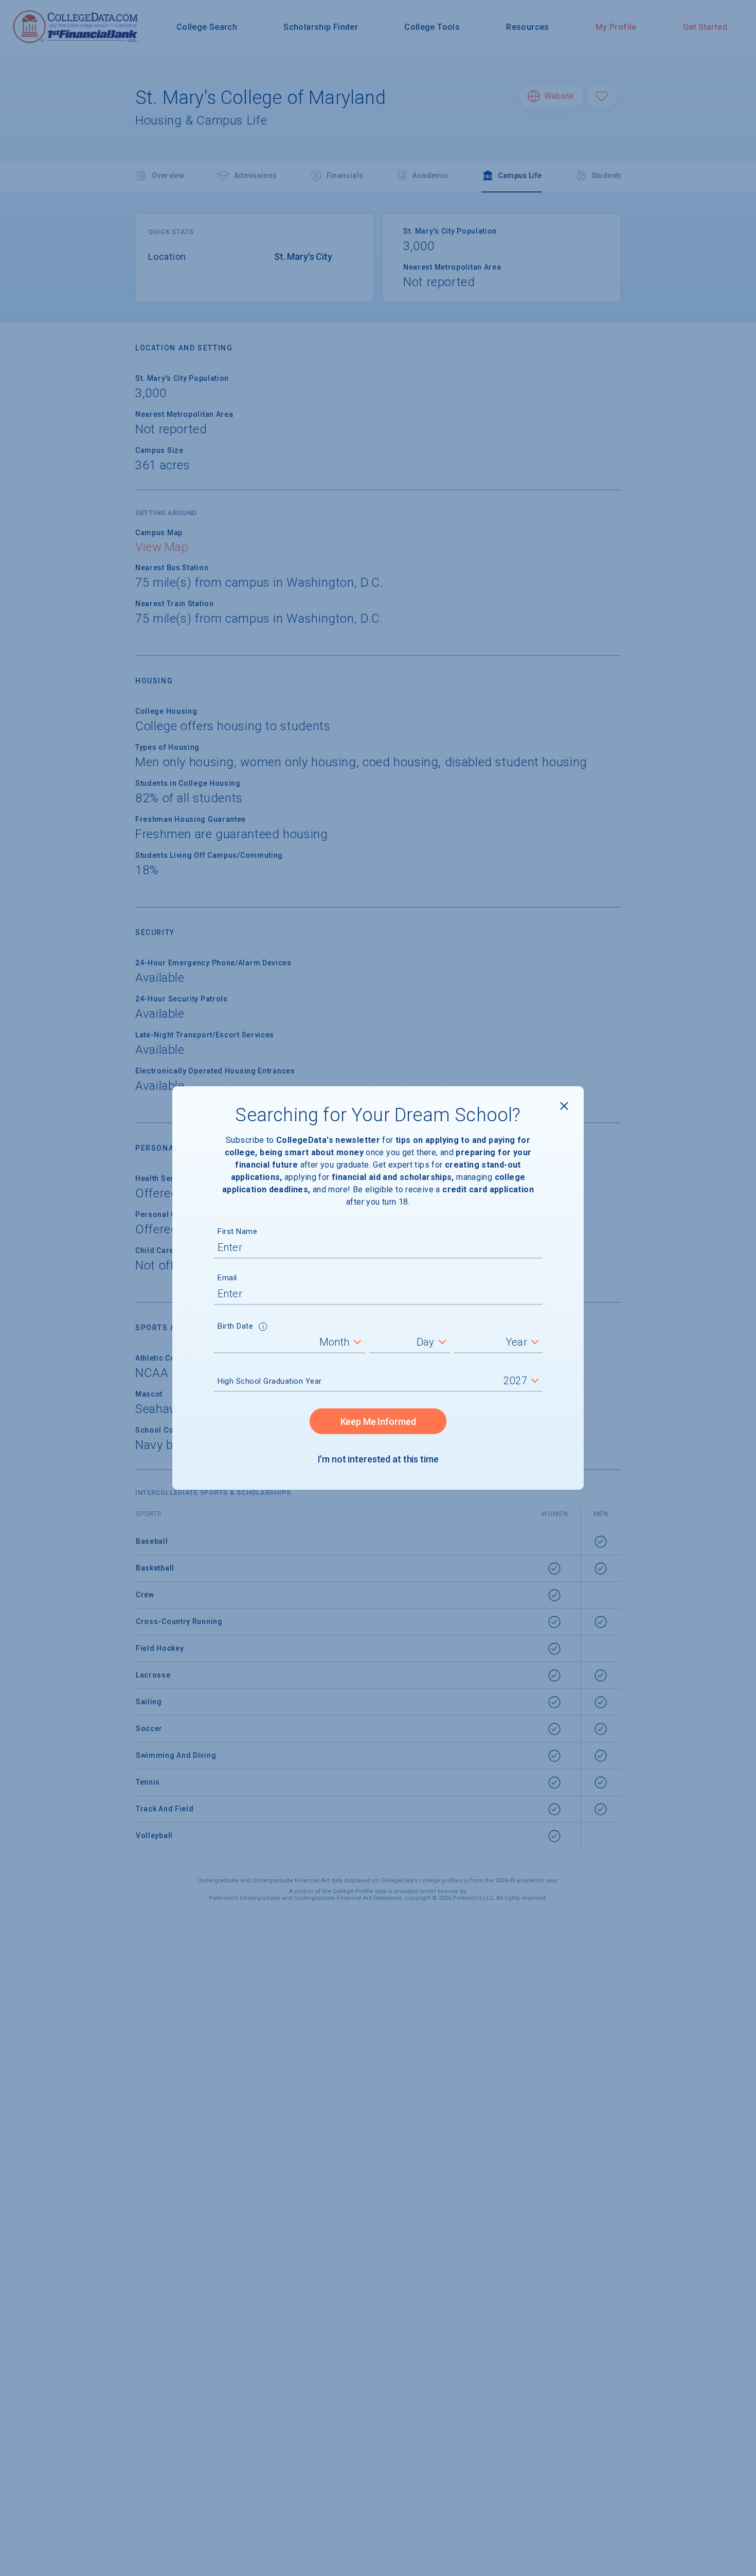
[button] (263, 1328)
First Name (237, 1231)
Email (227, 1278)
